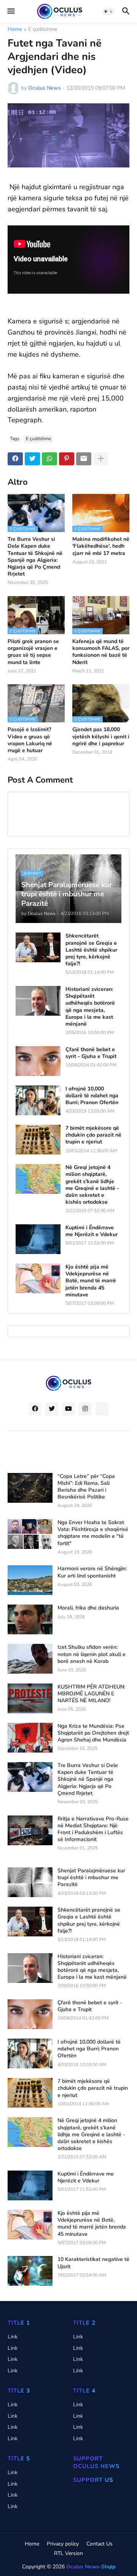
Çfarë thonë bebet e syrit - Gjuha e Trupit (91, 1053)
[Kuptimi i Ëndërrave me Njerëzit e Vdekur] (38, 1239)
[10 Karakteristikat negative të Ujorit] (30, 2271)
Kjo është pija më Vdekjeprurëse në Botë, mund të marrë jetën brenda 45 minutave (91, 1281)
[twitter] (52, 1409)
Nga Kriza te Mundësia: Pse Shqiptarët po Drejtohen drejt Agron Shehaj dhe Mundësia (93, 1733)
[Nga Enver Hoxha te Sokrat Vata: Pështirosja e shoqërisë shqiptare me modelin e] (30, 1534)
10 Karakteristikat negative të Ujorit (93, 2263)
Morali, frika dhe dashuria (88, 1608)
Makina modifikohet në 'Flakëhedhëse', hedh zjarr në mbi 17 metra (101, 546)
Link (13, 2337)
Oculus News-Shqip (91, 2567)
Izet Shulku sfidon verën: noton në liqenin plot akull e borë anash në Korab (92, 1654)
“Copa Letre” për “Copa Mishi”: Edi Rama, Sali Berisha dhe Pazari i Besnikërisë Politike (86, 1487)
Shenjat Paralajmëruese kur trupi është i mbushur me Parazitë (91, 1878)
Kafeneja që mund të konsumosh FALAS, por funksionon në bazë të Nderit (101, 652)
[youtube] (68, 1409)
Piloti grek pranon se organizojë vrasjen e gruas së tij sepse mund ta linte (33, 652)
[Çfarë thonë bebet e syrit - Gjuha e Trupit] (38, 1061)
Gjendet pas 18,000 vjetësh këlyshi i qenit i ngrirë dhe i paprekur (101, 736)
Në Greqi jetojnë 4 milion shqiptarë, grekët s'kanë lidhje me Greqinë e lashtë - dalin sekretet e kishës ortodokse (92, 1185)
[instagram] (85, 1409)
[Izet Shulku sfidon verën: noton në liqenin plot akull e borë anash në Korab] (30, 1659)
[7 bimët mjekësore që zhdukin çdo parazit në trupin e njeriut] (38, 1140)
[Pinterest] (67, 459)
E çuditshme (43, 30)
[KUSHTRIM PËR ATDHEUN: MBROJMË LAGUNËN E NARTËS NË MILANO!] (30, 1698)
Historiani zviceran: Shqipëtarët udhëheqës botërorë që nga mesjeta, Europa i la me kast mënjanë (90, 1007)
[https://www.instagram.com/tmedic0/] (102, 1409)
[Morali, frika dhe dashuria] (30, 1619)
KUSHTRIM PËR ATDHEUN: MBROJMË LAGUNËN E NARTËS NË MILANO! (91, 1694)
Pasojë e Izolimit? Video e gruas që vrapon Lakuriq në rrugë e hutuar (30, 740)
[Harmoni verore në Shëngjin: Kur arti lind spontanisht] (30, 1580)
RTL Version (68, 2553)
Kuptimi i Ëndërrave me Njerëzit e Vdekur (92, 1231)
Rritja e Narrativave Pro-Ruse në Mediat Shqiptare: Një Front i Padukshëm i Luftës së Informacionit (93, 1829)
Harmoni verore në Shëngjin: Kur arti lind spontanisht (92, 1572)
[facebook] (35, 1409)
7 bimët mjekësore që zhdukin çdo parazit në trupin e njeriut (93, 1135)
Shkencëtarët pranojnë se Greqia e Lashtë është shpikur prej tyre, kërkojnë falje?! (91, 950)
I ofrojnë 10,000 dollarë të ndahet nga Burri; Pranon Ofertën (92, 1096)
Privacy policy (63, 2544)
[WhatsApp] (49, 459)
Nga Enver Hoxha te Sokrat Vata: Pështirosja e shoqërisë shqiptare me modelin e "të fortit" (93, 1533)
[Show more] (101, 459)
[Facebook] (15, 459)
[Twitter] (32, 459)
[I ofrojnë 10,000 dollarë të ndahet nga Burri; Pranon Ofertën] (38, 1100)
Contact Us (100, 2544)
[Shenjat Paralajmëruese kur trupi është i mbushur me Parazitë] (30, 1882)
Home (15, 30)
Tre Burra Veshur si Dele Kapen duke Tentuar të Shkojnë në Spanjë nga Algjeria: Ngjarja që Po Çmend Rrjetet (35, 557)
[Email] (84, 459)
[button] (10, 11)
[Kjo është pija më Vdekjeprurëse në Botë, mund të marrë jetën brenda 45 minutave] (38, 1278)
